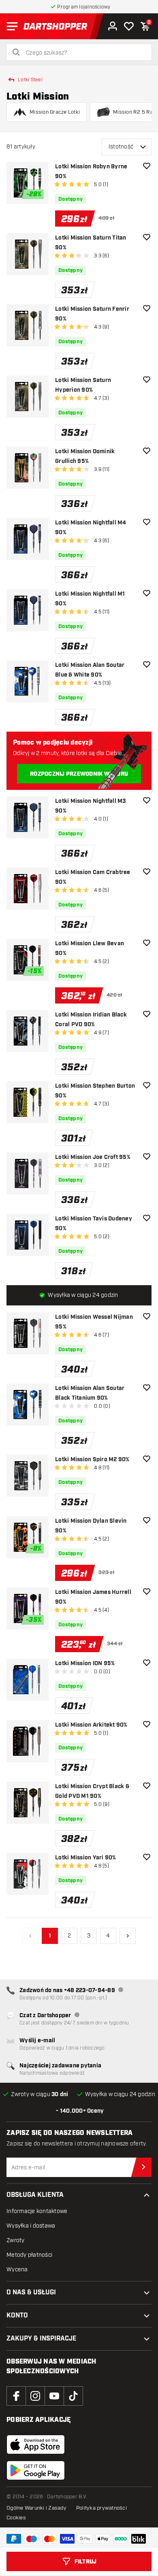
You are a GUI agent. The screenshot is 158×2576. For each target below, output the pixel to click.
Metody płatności (29, 2255)
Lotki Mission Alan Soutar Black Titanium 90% (90, 1393)
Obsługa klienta (35, 2195)
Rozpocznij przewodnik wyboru (79, 774)
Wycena (17, 2269)
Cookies (16, 2518)
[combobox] (84, 53)
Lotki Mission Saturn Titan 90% (91, 243)
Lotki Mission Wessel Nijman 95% (94, 1322)
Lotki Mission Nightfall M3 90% (91, 806)
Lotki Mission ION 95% (85, 1664)
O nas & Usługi (31, 2293)
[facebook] (16, 2396)
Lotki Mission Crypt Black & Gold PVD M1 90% (92, 1791)
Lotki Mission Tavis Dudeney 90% (94, 1224)
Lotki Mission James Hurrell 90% (93, 1597)
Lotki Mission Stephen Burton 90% (95, 1091)
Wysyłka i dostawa (31, 2226)
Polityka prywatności (101, 2508)
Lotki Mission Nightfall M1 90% (90, 599)
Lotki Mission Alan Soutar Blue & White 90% (90, 670)
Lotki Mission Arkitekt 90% (91, 1725)
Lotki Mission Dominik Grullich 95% (85, 456)
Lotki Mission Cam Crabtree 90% (93, 877)
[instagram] (35, 2396)
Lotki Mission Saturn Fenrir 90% (92, 314)
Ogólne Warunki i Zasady (36, 2508)
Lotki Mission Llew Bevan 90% (90, 948)
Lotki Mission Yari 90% (86, 1858)
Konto (17, 2316)
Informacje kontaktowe (37, 2211)
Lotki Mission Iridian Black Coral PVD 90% (91, 1020)
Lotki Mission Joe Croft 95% (93, 1157)
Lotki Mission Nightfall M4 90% (91, 528)
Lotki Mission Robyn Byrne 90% (91, 172)
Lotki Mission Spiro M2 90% (92, 1460)
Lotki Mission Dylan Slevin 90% (91, 1526)
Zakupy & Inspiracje (42, 2339)
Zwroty (16, 2240)
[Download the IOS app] (36, 2444)
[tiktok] (73, 2396)
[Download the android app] (36, 2470)
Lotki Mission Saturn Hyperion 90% (83, 385)
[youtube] (54, 2396)
